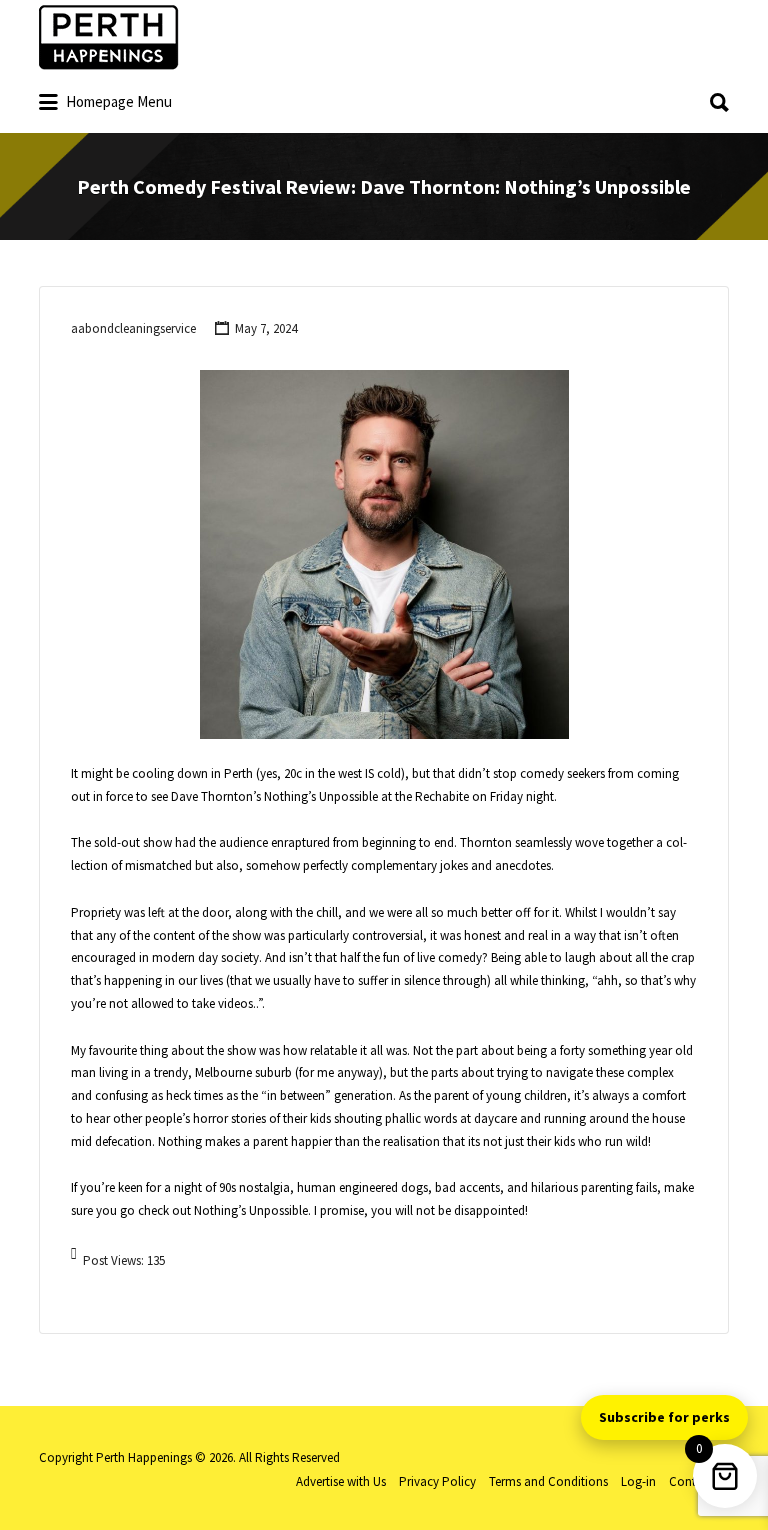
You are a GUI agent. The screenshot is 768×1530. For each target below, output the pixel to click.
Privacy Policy (437, 1481)
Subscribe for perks (664, 1417)
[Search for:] (384, 95)
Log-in (638, 1481)
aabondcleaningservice (133, 328)
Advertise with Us (341, 1481)
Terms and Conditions (548, 1481)
